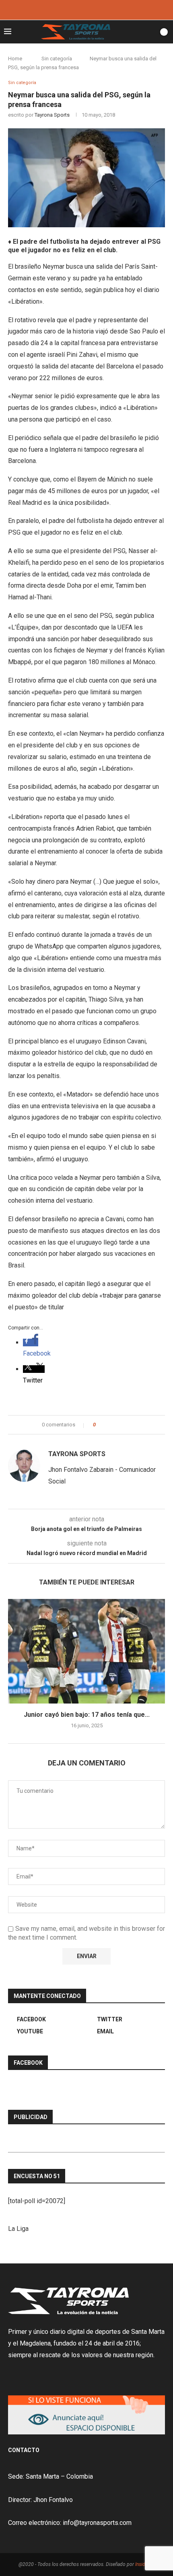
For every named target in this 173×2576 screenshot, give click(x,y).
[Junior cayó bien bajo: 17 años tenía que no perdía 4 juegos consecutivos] (86, 1651)
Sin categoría (57, 59)
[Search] (150, 32)
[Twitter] (86, 9)
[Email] (97, 9)
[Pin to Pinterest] (124, 1425)
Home (15, 59)
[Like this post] (100, 1425)
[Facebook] (76, 9)
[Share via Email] (132, 1425)
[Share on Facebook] (109, 1425)
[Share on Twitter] (116, 1425)
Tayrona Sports (52, 115)
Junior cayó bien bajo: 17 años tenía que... (87, 1715)
